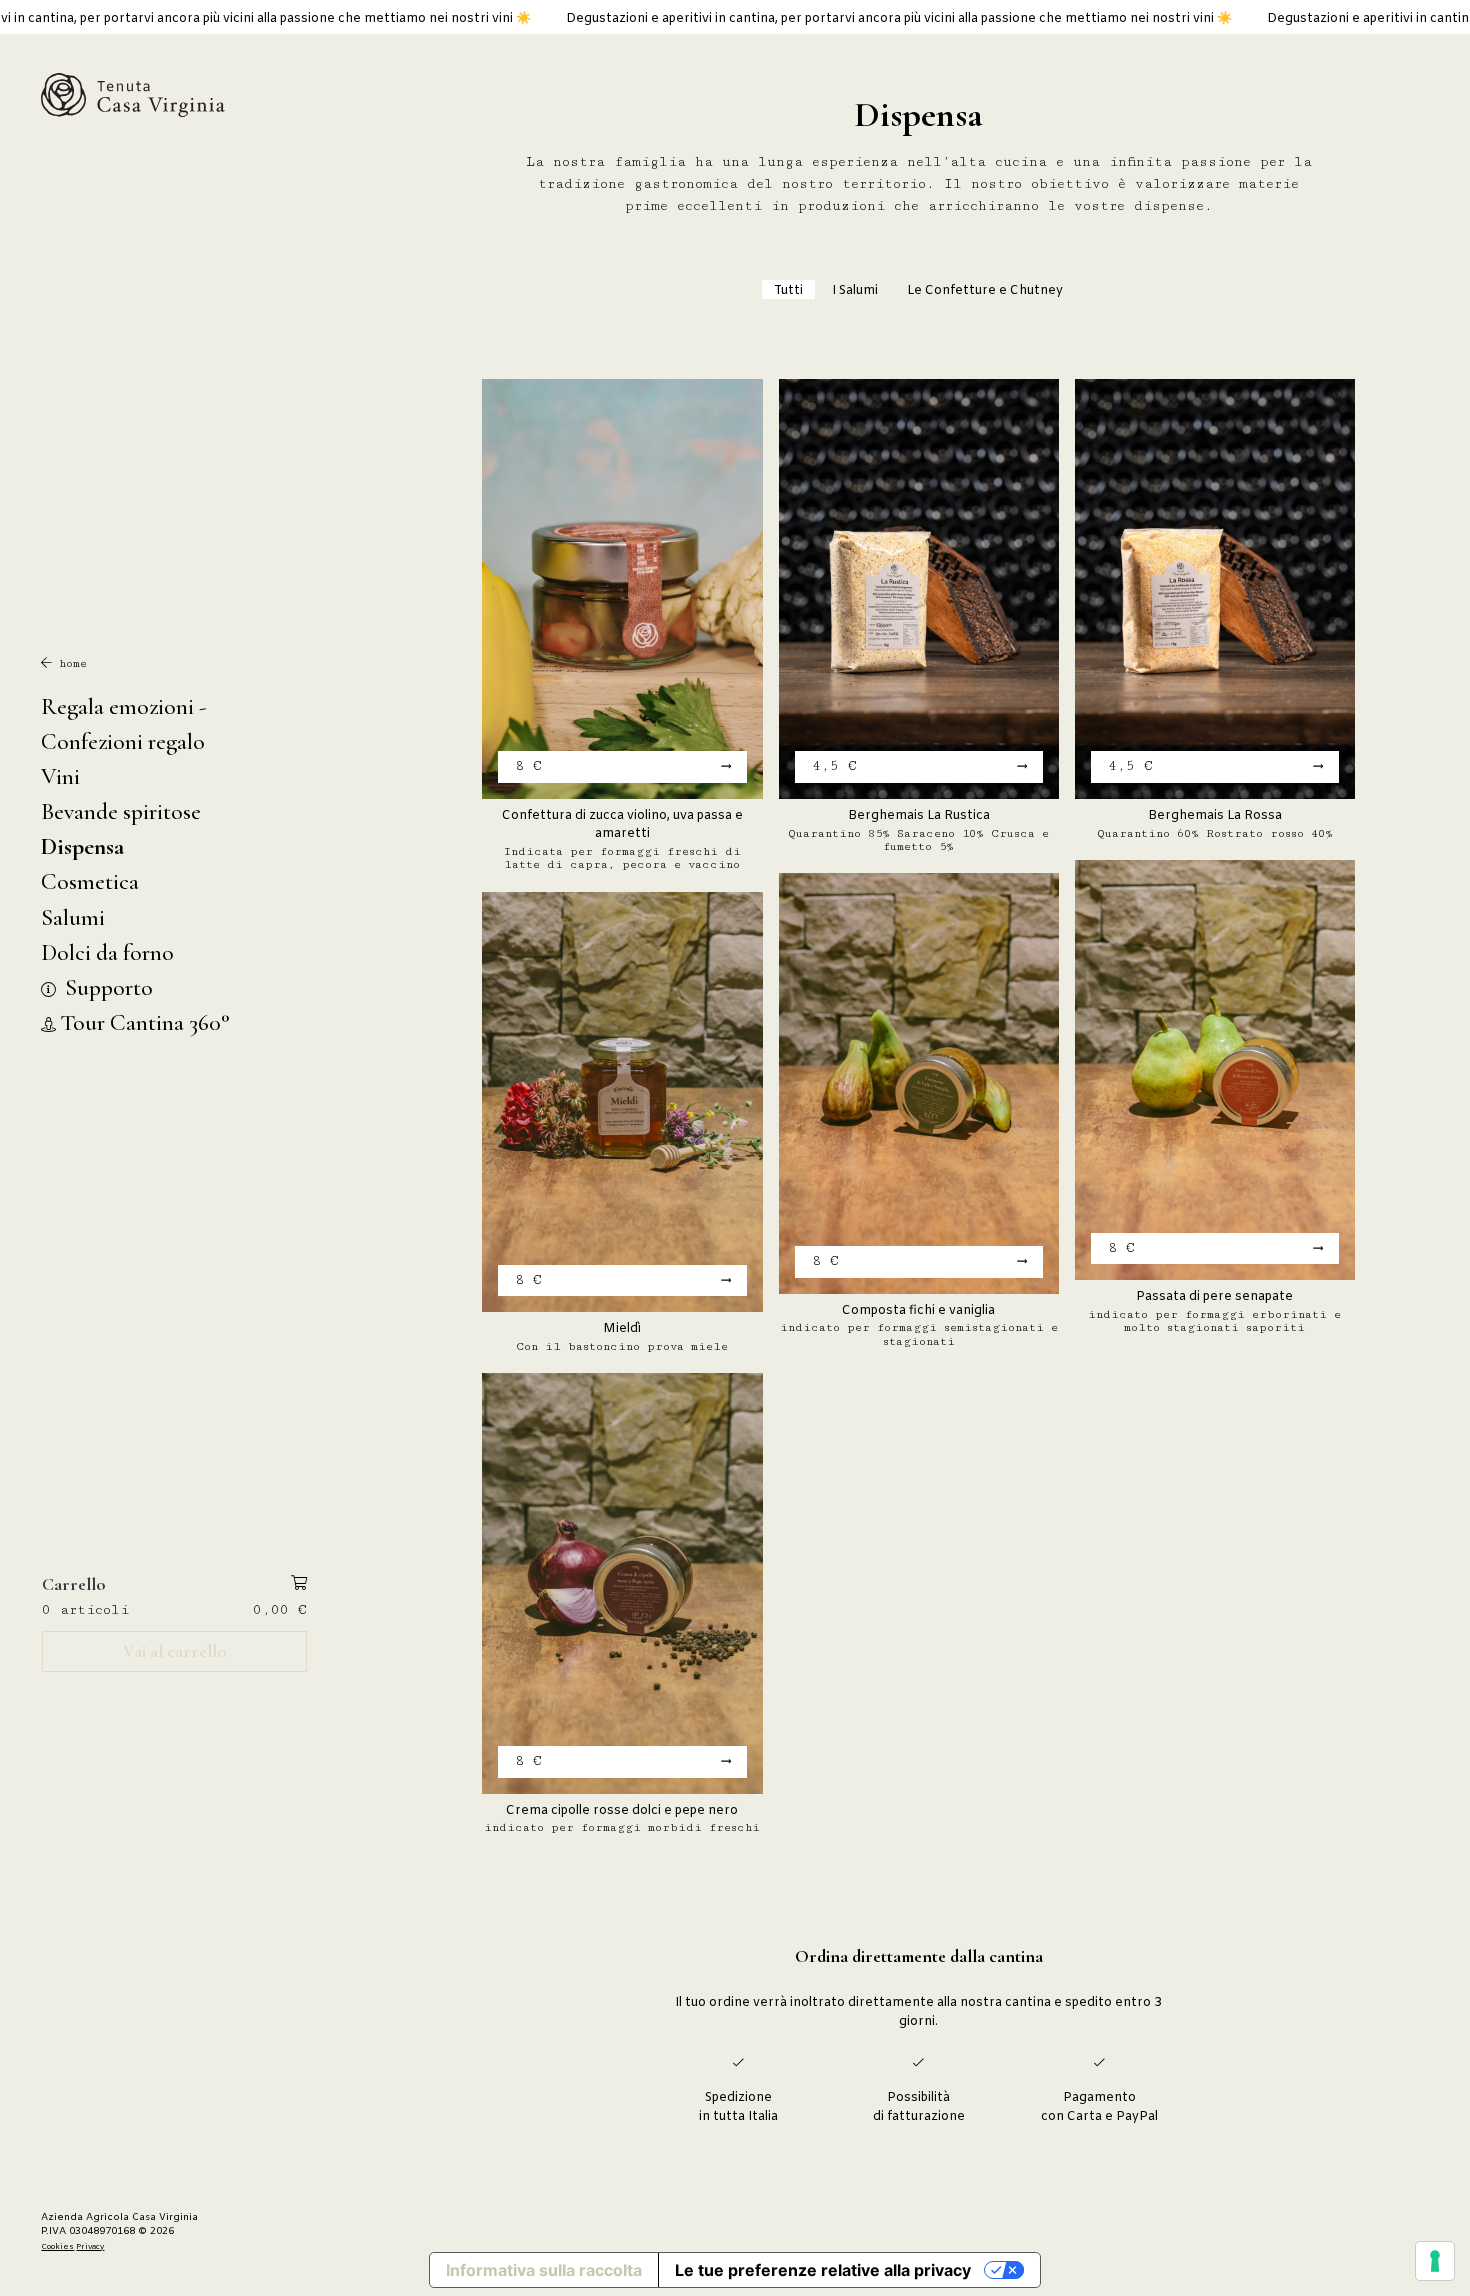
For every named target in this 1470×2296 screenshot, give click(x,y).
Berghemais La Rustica (919, 816)
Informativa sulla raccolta (544, 2270)
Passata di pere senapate (1214, 1297)
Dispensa (82, 846)
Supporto (106, 987)
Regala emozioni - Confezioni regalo (124, 724)
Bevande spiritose (121, 811)
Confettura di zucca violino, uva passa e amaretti (622, 825)
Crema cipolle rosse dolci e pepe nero (622, 1811)
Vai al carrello (175, 1651)
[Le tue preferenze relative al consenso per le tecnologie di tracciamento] (1435, 2261)
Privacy (90, 2247)
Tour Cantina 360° (145, 1022)
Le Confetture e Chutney (985, 291)
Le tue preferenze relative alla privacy (823, 2270)
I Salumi (855, 291)
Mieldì (622, 1329)
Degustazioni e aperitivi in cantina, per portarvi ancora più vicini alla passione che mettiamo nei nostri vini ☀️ (748, 19)
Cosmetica (90, 881)
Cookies (57, 2247)
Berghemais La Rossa (1215, 816)
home (69, 663)
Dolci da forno (107, 952)
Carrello (74, 1584)
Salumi (73, 917)
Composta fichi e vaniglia (918, 1311)
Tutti (788, 291)
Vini (60, 776)
